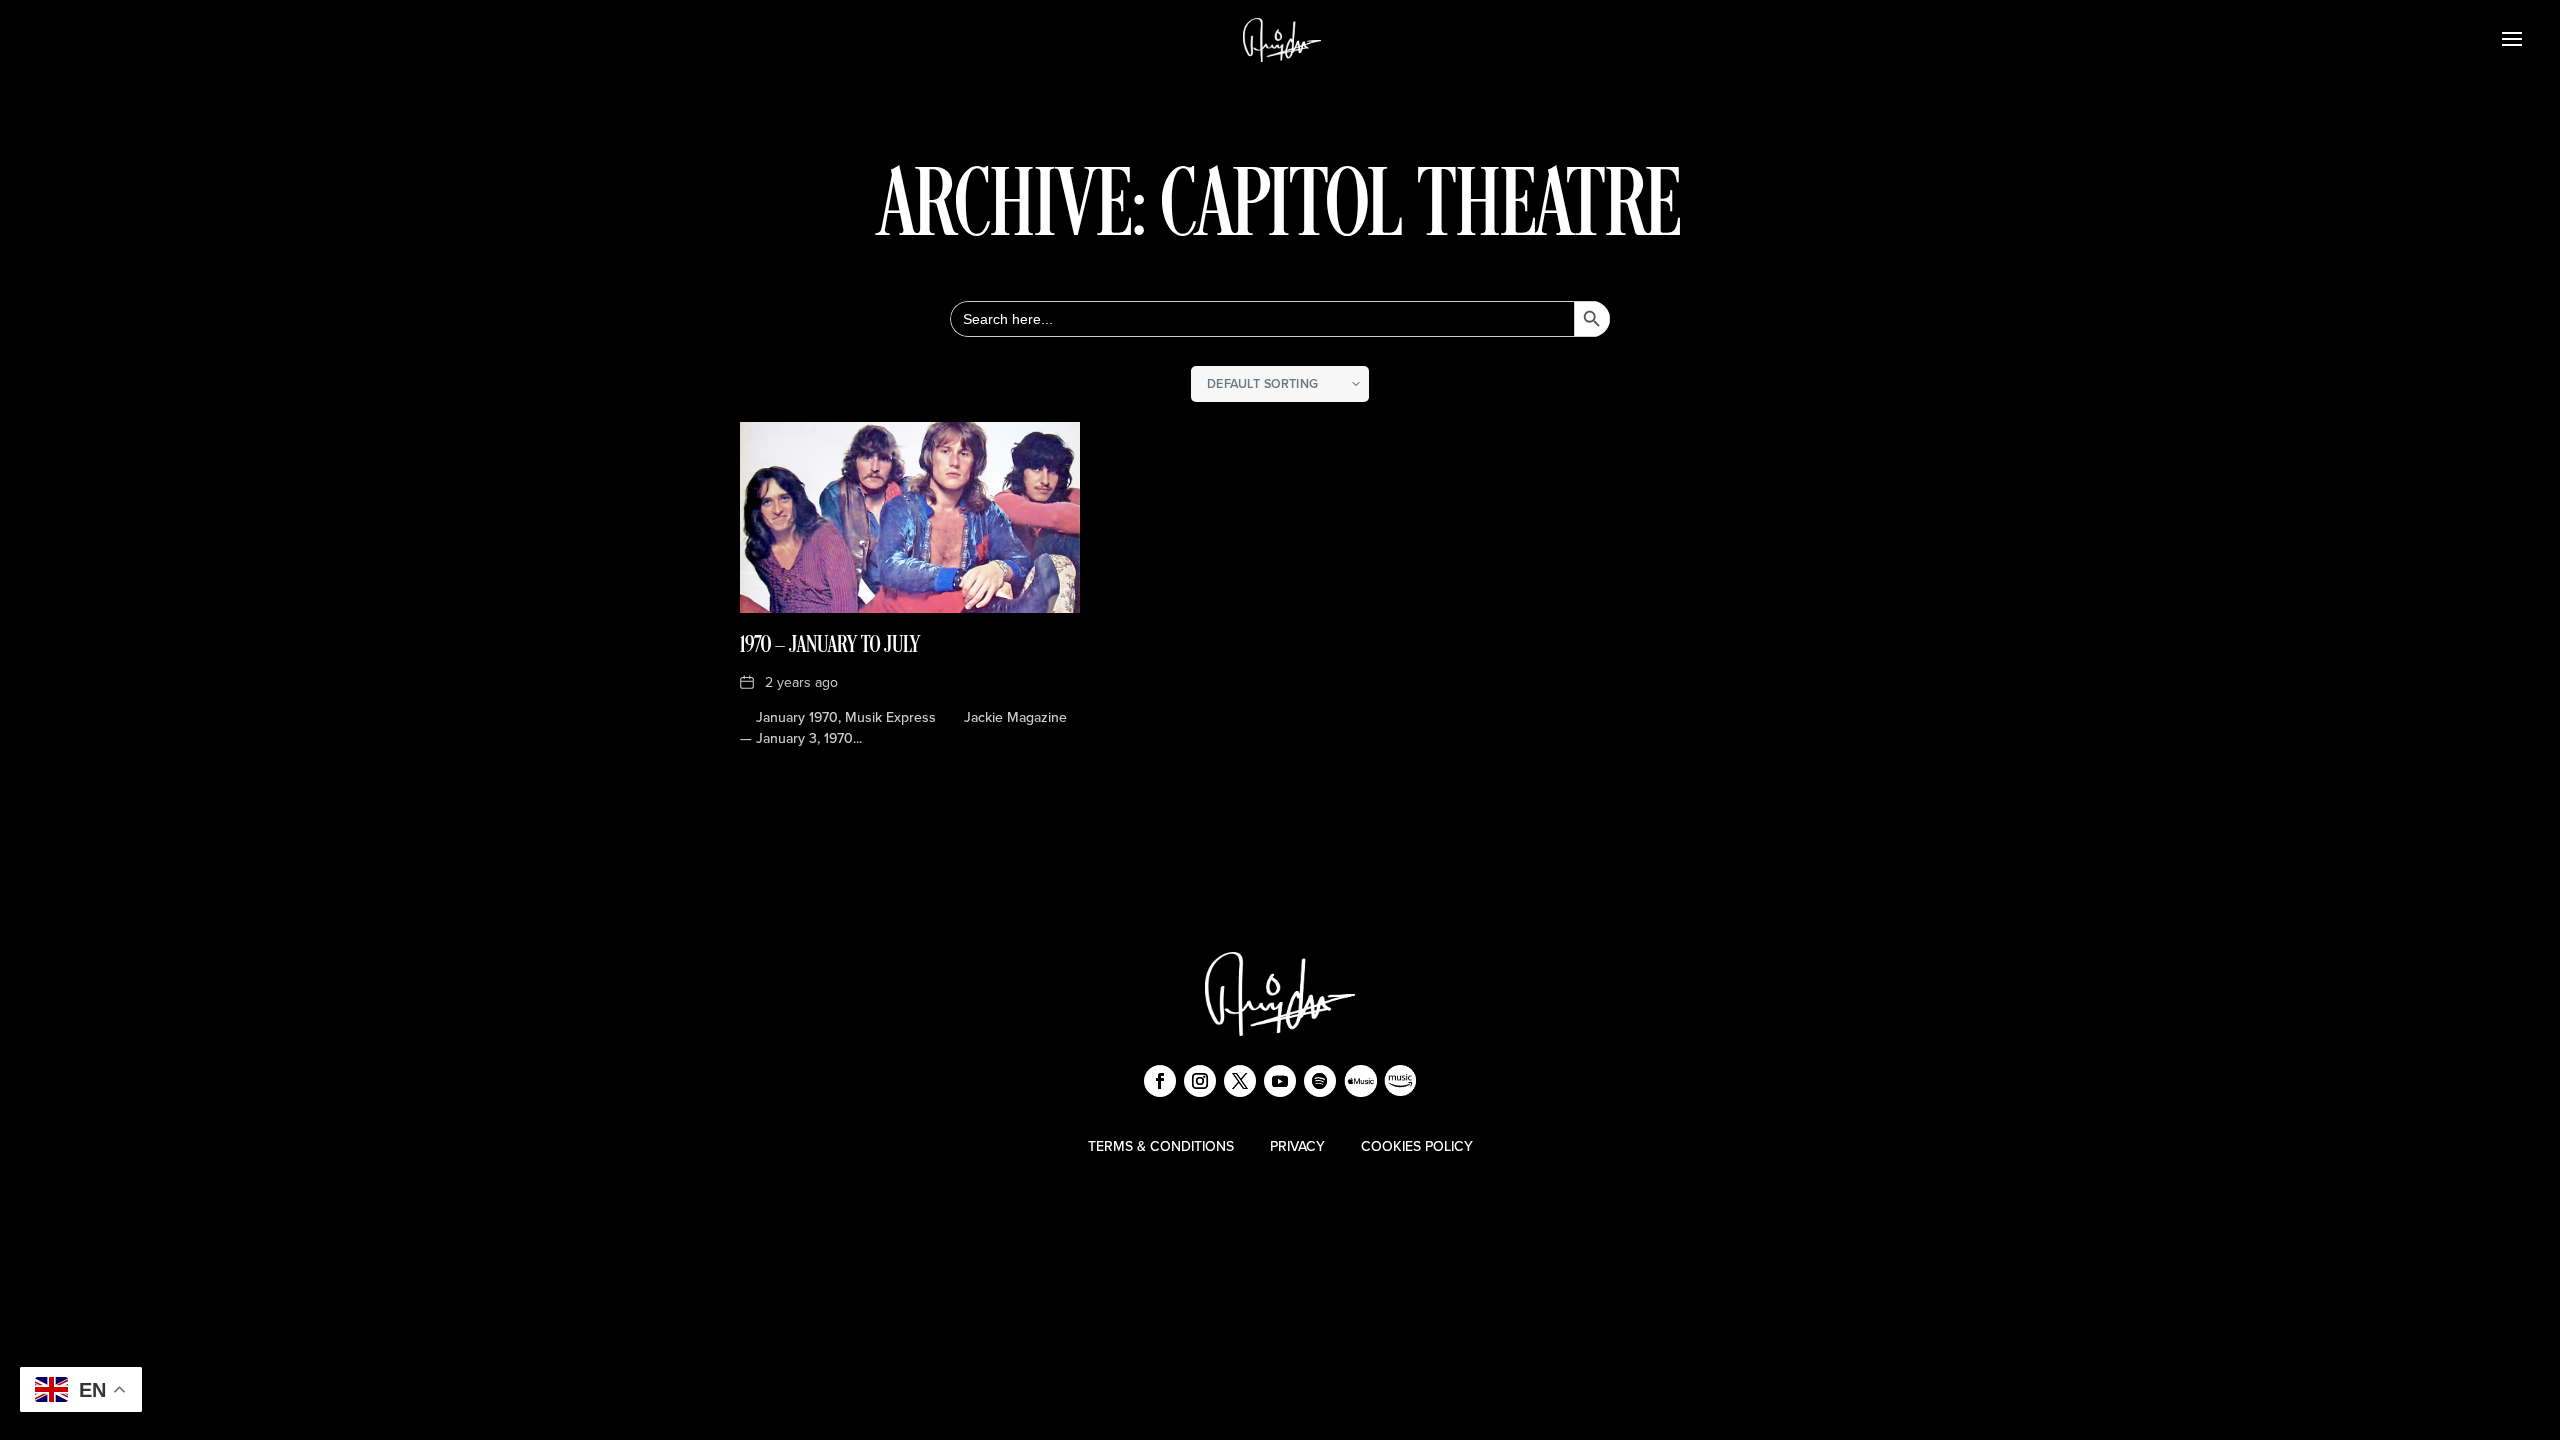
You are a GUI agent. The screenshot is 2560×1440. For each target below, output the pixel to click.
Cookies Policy (1417, 1146)
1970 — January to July (830, 646)
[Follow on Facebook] (1160, 1081)
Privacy (1297, 1146)
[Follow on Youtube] (1280, 1081)
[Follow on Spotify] (1320, 1081)
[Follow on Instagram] (1200, 1081)
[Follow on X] (1240, 1081)
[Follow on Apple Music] (1360, 1081)
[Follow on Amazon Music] (1400, 1081)
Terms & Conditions (1161, 1146)
